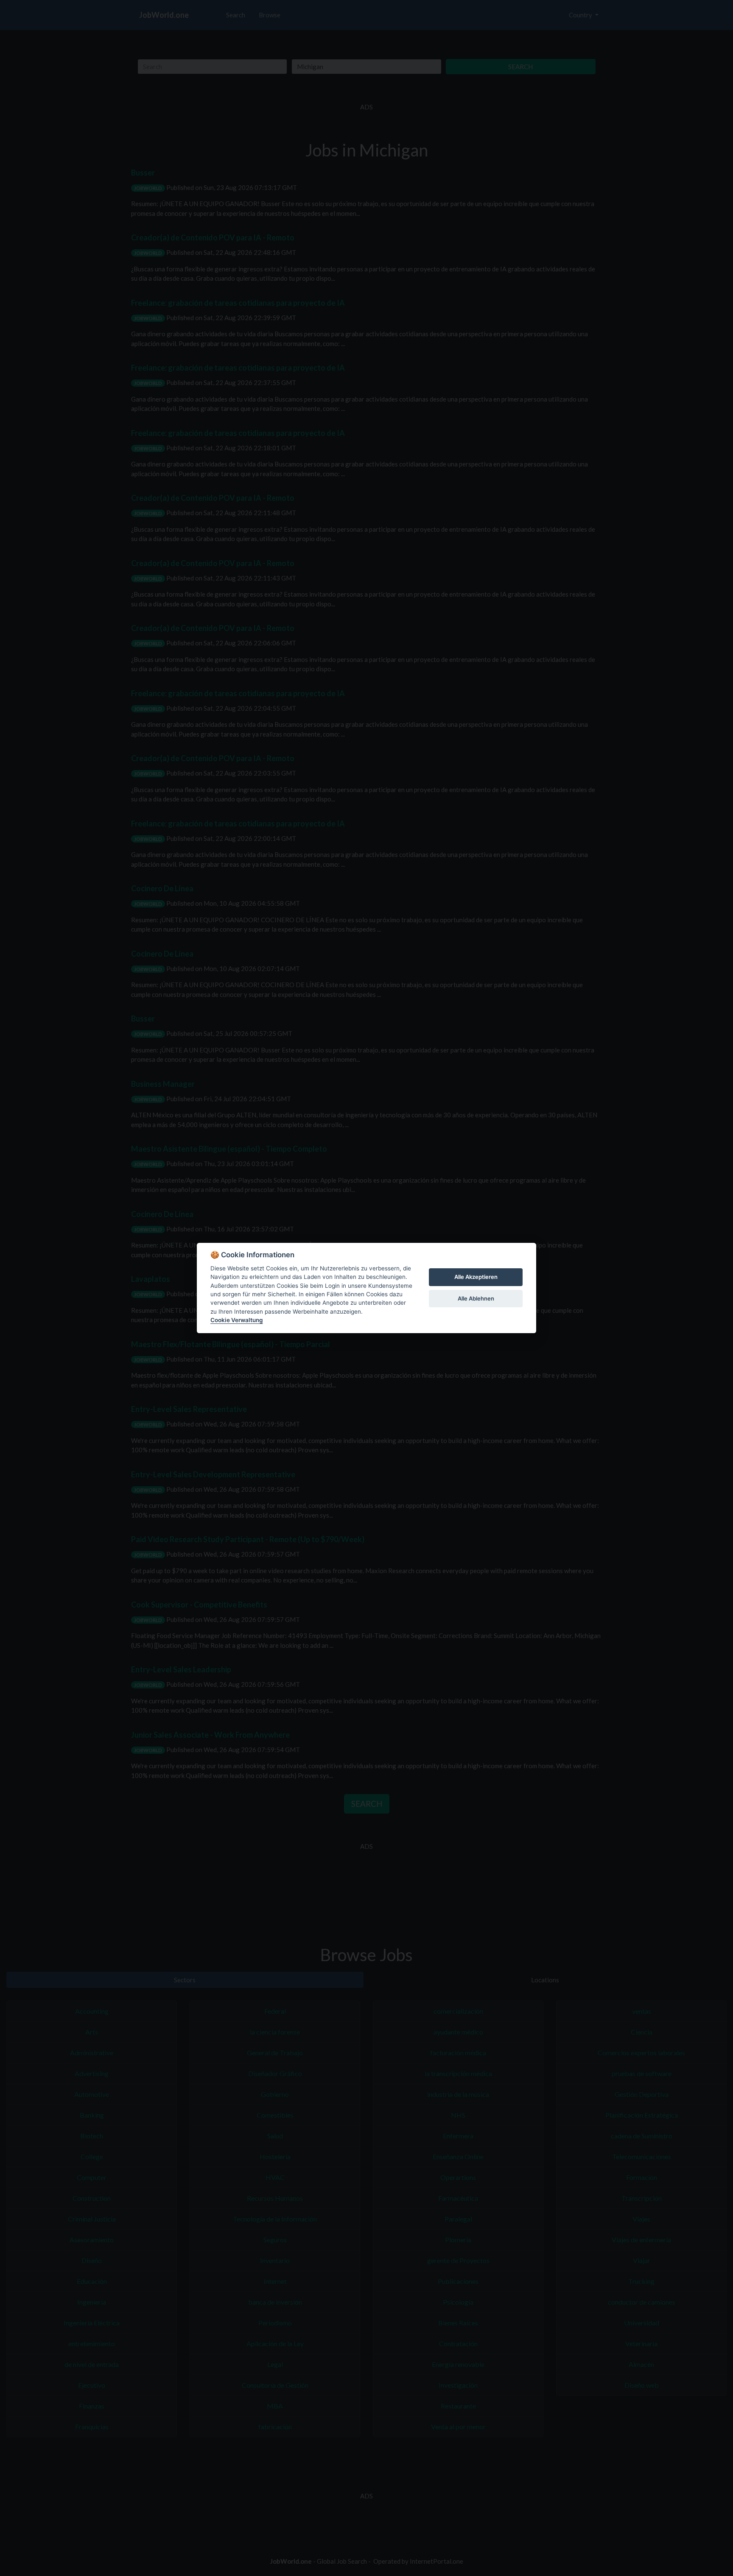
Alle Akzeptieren (476, 1277)
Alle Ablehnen (476, 1298)
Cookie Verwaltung (237, 1320)
